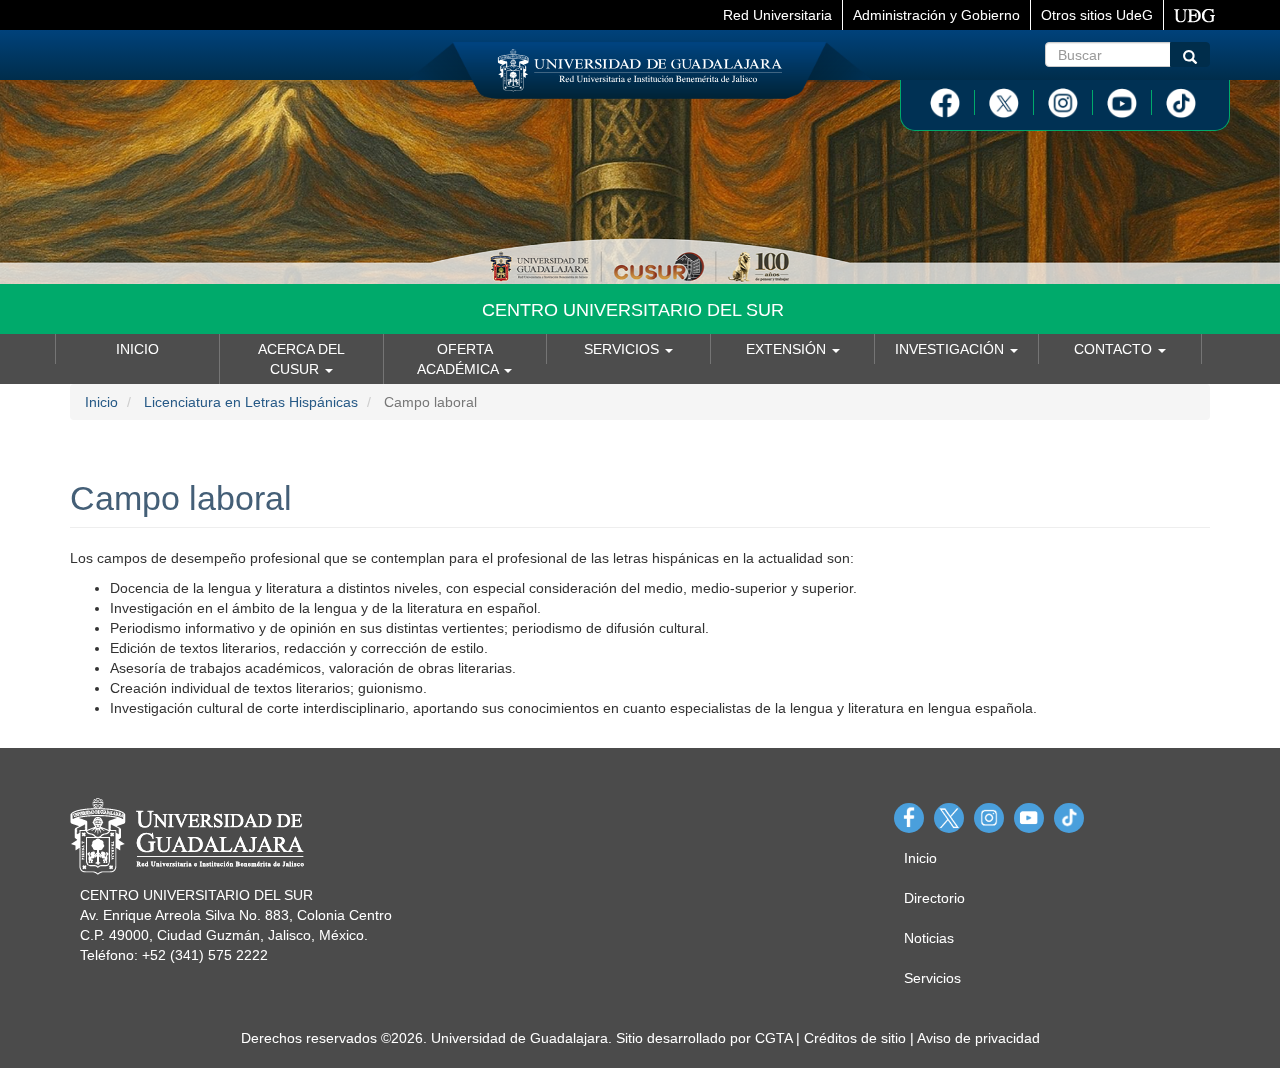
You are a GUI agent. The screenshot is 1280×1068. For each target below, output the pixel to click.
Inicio (137, 349)
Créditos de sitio (855, 1038)
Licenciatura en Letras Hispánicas (251, 402)
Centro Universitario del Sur (633, 310)
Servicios (623, 349)
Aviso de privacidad (978, 1038)
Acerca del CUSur (301, 359)
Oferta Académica (459, 359)
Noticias (929, 938)
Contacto (1115, 349)
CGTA (773, 1038)
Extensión (788, 349)
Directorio (934, 898)
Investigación (951, 349)
